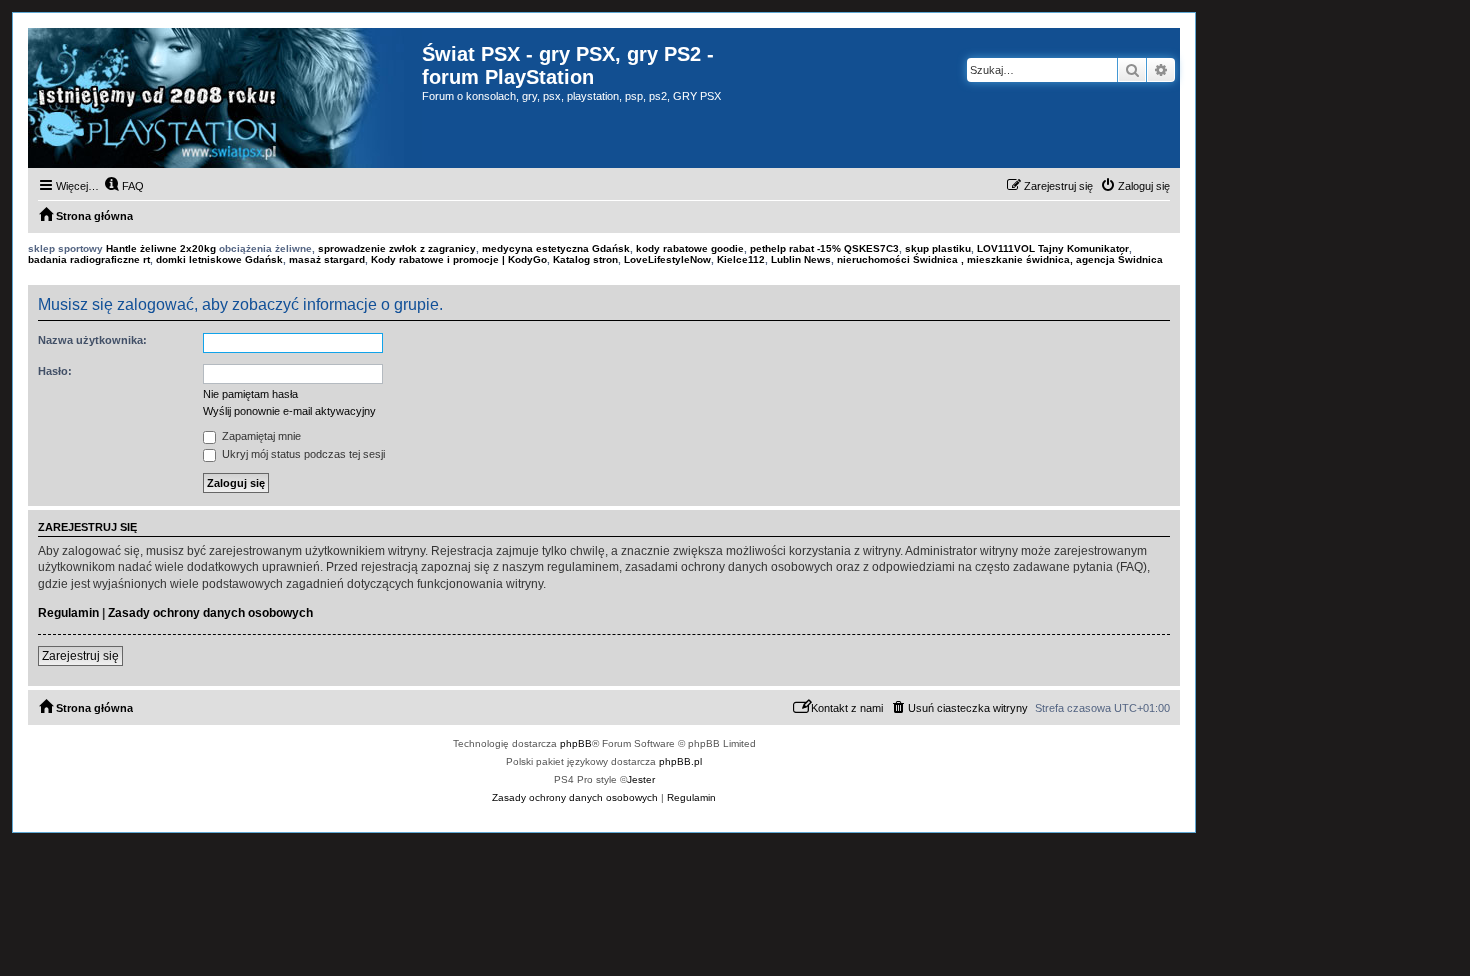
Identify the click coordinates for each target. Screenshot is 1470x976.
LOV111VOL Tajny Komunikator (1053, 248)
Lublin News (801, 259)
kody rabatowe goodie (690, 248)
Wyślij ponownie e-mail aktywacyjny (289, 411)
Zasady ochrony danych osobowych (210, 613)
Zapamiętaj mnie (260, 436)
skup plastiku (938, 248)
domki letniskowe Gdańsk (219, 259)
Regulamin (68, 613)
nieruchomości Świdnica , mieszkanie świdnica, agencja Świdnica (1000, 259)
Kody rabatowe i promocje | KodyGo (459, 259)
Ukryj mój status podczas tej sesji (302, 454)
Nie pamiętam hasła (250, 394)
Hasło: (55, 371)
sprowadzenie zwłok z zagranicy (397, 248)
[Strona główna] (225, 98)
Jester (641, 779)
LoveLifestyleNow (667, 259)
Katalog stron (585, 259)
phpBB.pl (680, 761)
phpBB (576, 743)
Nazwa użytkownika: (92, 340)
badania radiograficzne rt (89, 259)
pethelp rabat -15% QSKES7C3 (824, 248)
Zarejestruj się (80, 656)
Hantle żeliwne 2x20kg (161, 248)
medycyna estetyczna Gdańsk (556, 248)
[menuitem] (124, 186)
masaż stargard (327, 259)
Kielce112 (741, 259)
